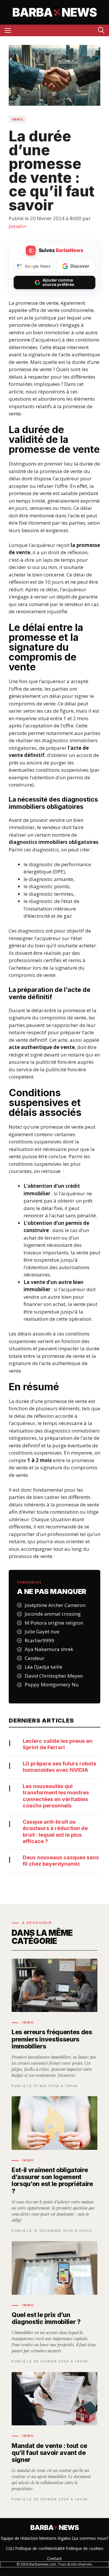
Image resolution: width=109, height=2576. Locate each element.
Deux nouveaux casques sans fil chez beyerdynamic (61, 1861)
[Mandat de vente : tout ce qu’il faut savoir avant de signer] (54, 2437)
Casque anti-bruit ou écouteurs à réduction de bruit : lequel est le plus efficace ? (55, 1832)
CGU (10, 2548)
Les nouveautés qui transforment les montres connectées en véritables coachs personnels (56, 1796)
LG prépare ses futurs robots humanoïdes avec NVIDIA (59, 1767)
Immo (17, 119)
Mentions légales (55, 2538)
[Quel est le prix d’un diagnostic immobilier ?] (54, 2303)
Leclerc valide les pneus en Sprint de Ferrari (58, 1744)
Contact (54, 2558)
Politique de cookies (85, 2548)
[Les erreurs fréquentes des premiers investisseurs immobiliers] (54, 2023)
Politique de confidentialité (40, 2548)
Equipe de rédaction (19, 2538)
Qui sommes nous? (90, 2538)
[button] (101, 30)
